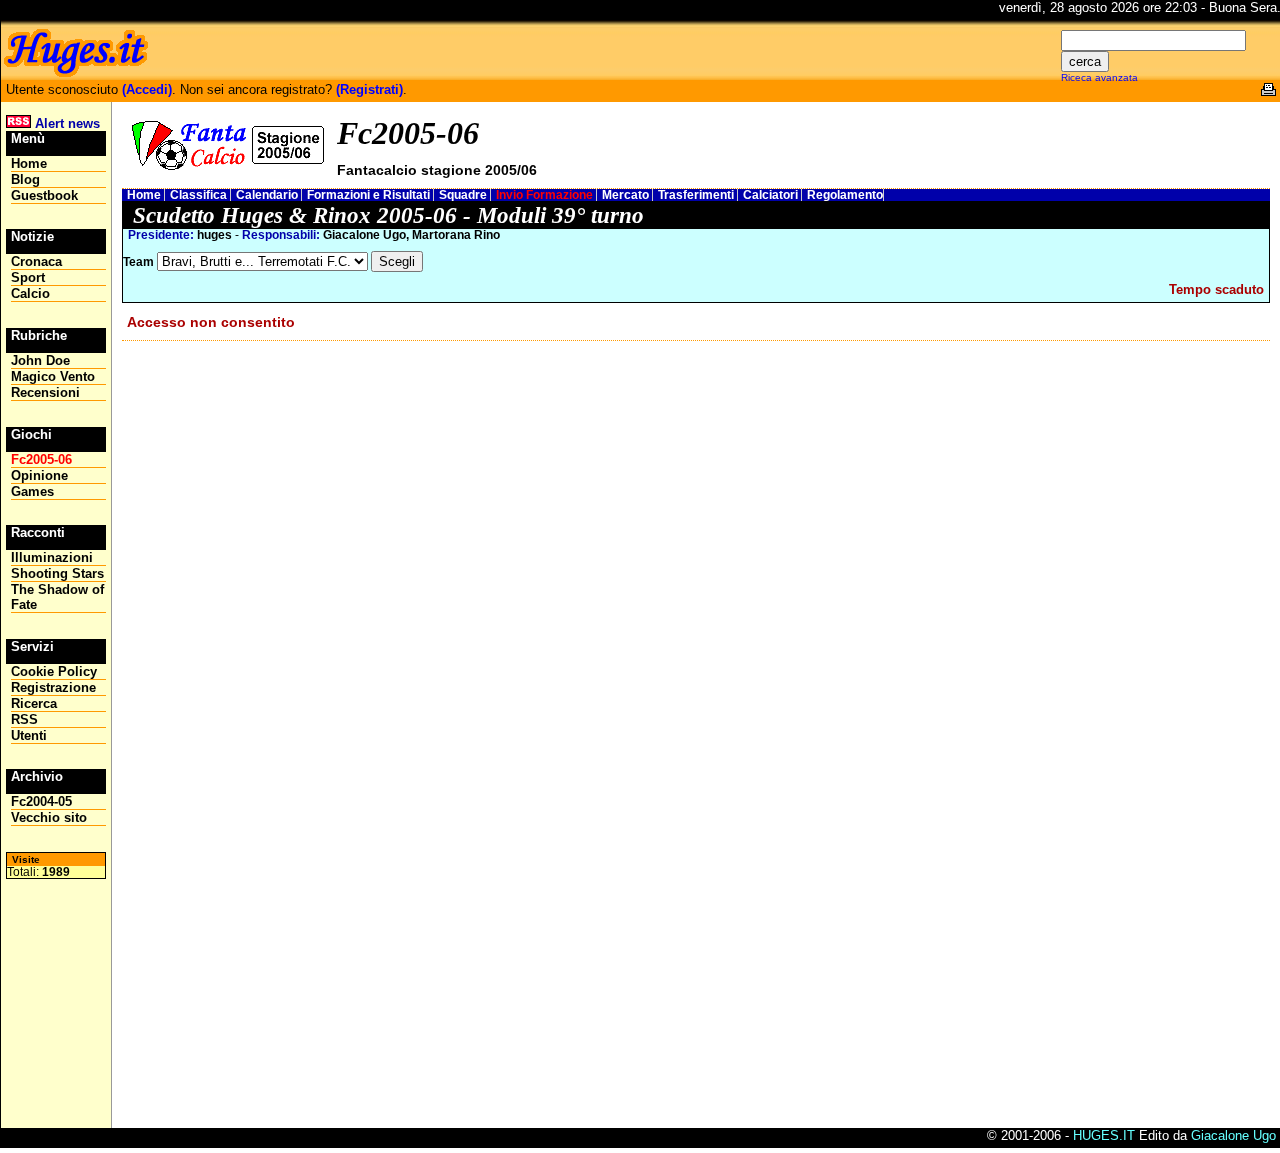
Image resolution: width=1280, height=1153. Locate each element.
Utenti (29, 735)
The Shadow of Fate (57, 597)
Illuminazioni (52, 557)
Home (145, 195)
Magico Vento (53, 376)
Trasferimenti (697, 195)
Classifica (200, 195)
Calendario (268, 195)
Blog (25, 179)
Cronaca (36, 261)
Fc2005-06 (41, 459)
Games (32, 491)
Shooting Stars (57, 573)
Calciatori (772, 195)
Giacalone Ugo (1233, 1135)
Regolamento (845, 195)
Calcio (30, 293)
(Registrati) (369, 89)
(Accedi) (147, 89)
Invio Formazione (546, 195)
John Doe (40, 360)
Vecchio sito (49, 817)
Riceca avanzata (1099, 77)
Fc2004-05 (41, 801)
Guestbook (44, 195)
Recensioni (45, 392)
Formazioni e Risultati (370, 195)
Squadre (464, 195)
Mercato (627, 195)
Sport (28, 277)
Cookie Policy (54, 671)
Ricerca (34, 703)
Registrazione (53, 687)
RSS (24, 719)
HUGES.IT (1104, 1135)
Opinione (39, 475)
